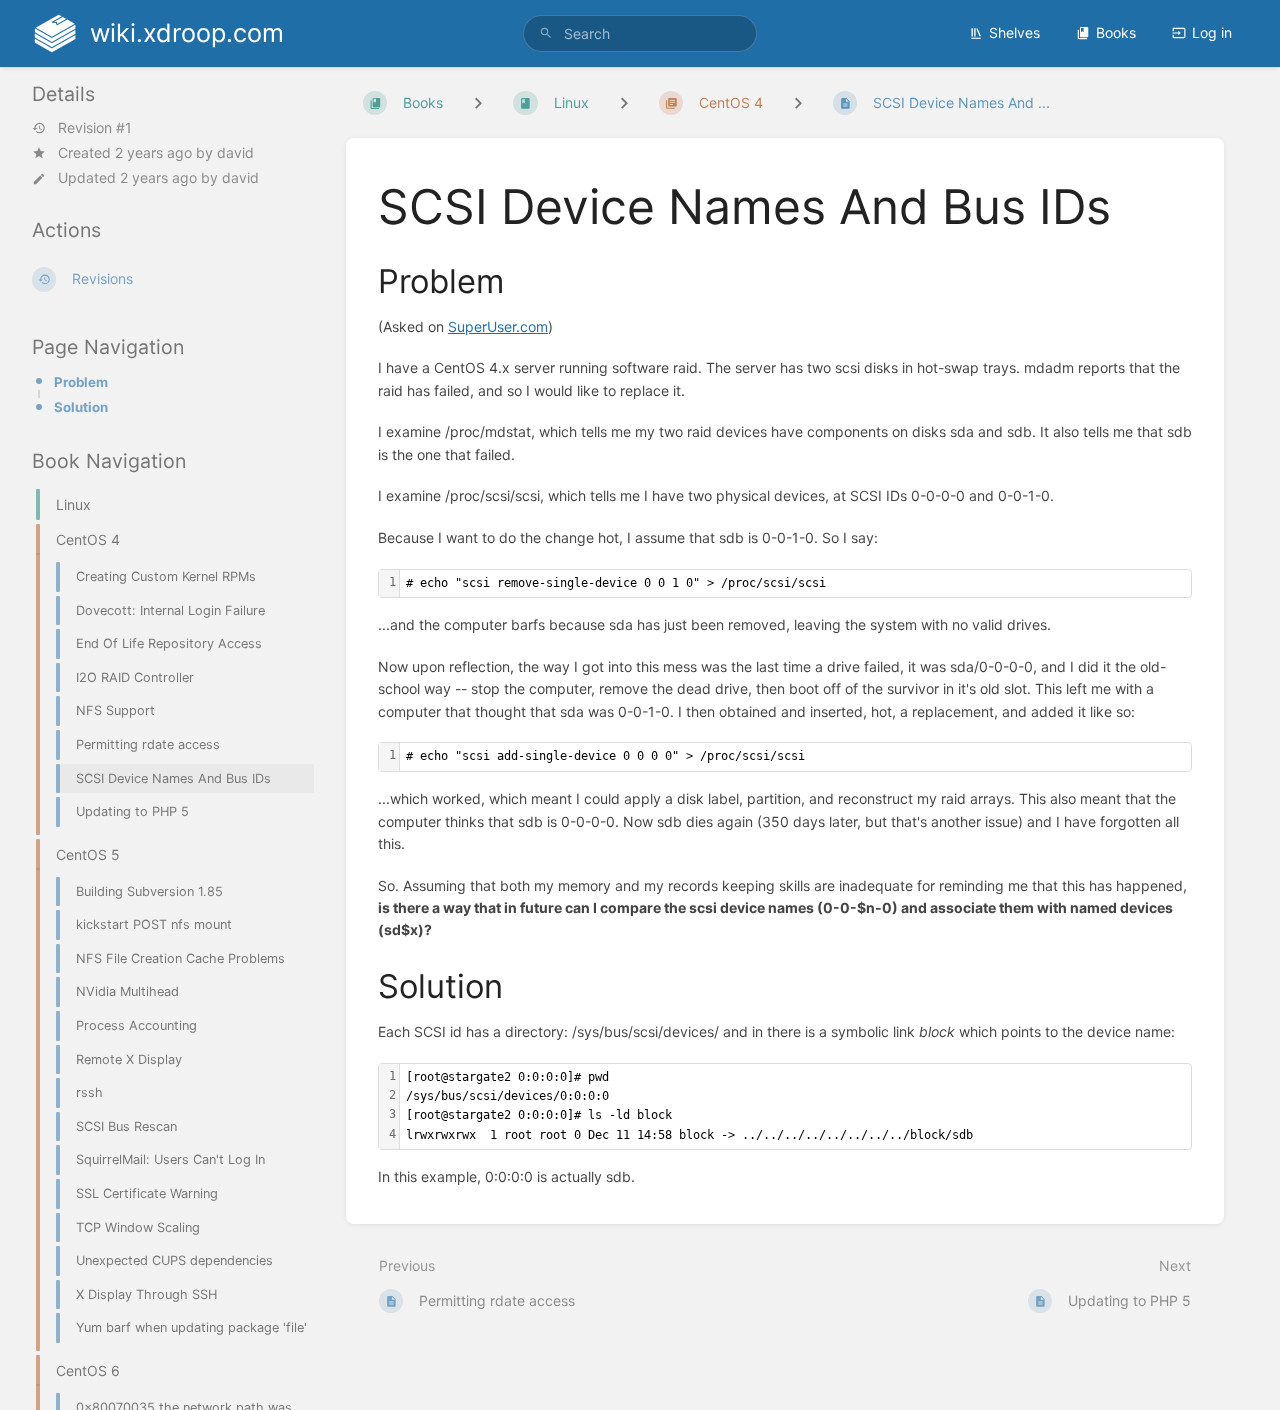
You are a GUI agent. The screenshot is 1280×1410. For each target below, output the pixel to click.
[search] (640, 33)
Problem (81, 382)
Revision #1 (95, 128)
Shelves (1014, 32)
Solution (81, 407)
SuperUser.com (498, 326)
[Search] (546, 33)
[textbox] (795, 583)
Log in (1212, 32)
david (235, 152)
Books (1116, 32)
